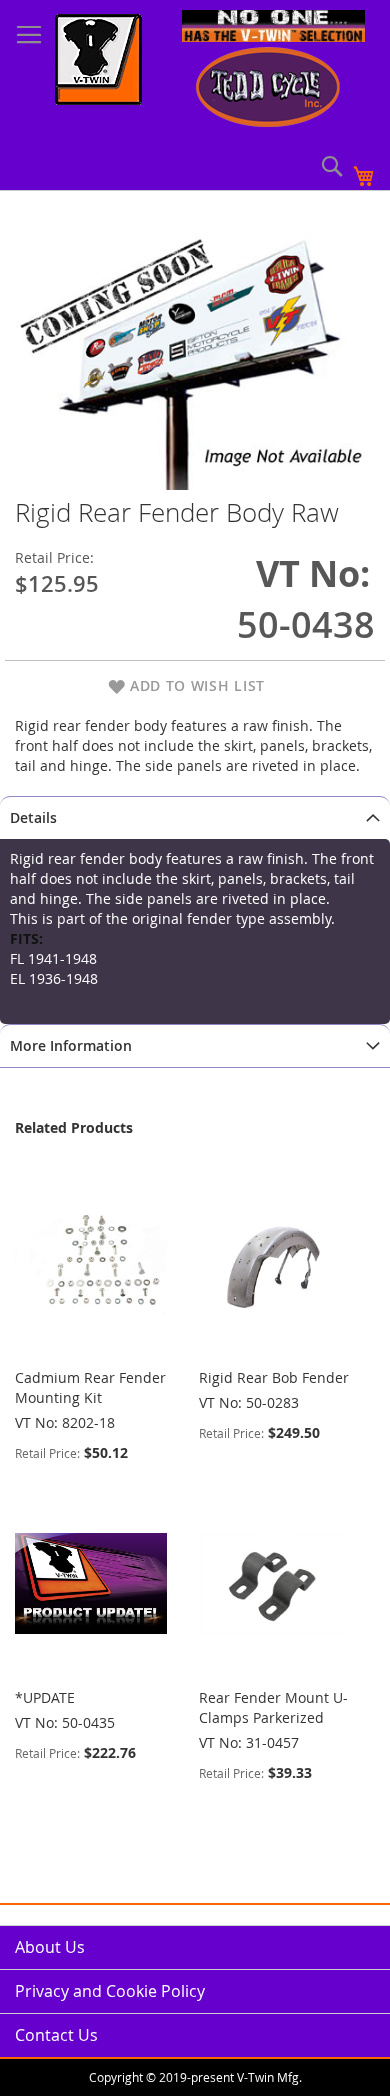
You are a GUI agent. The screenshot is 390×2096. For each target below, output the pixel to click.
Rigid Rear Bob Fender (274, 1377)
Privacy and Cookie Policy (110, 1991)
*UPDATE (45, 1697)
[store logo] (98, 62)
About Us (50, 1947)
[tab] (195, 817)
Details (33, 817)
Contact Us (56, 2035)
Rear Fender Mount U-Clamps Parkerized (273, 1707)
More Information (71, 1045)
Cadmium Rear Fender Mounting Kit (90, 1387)
